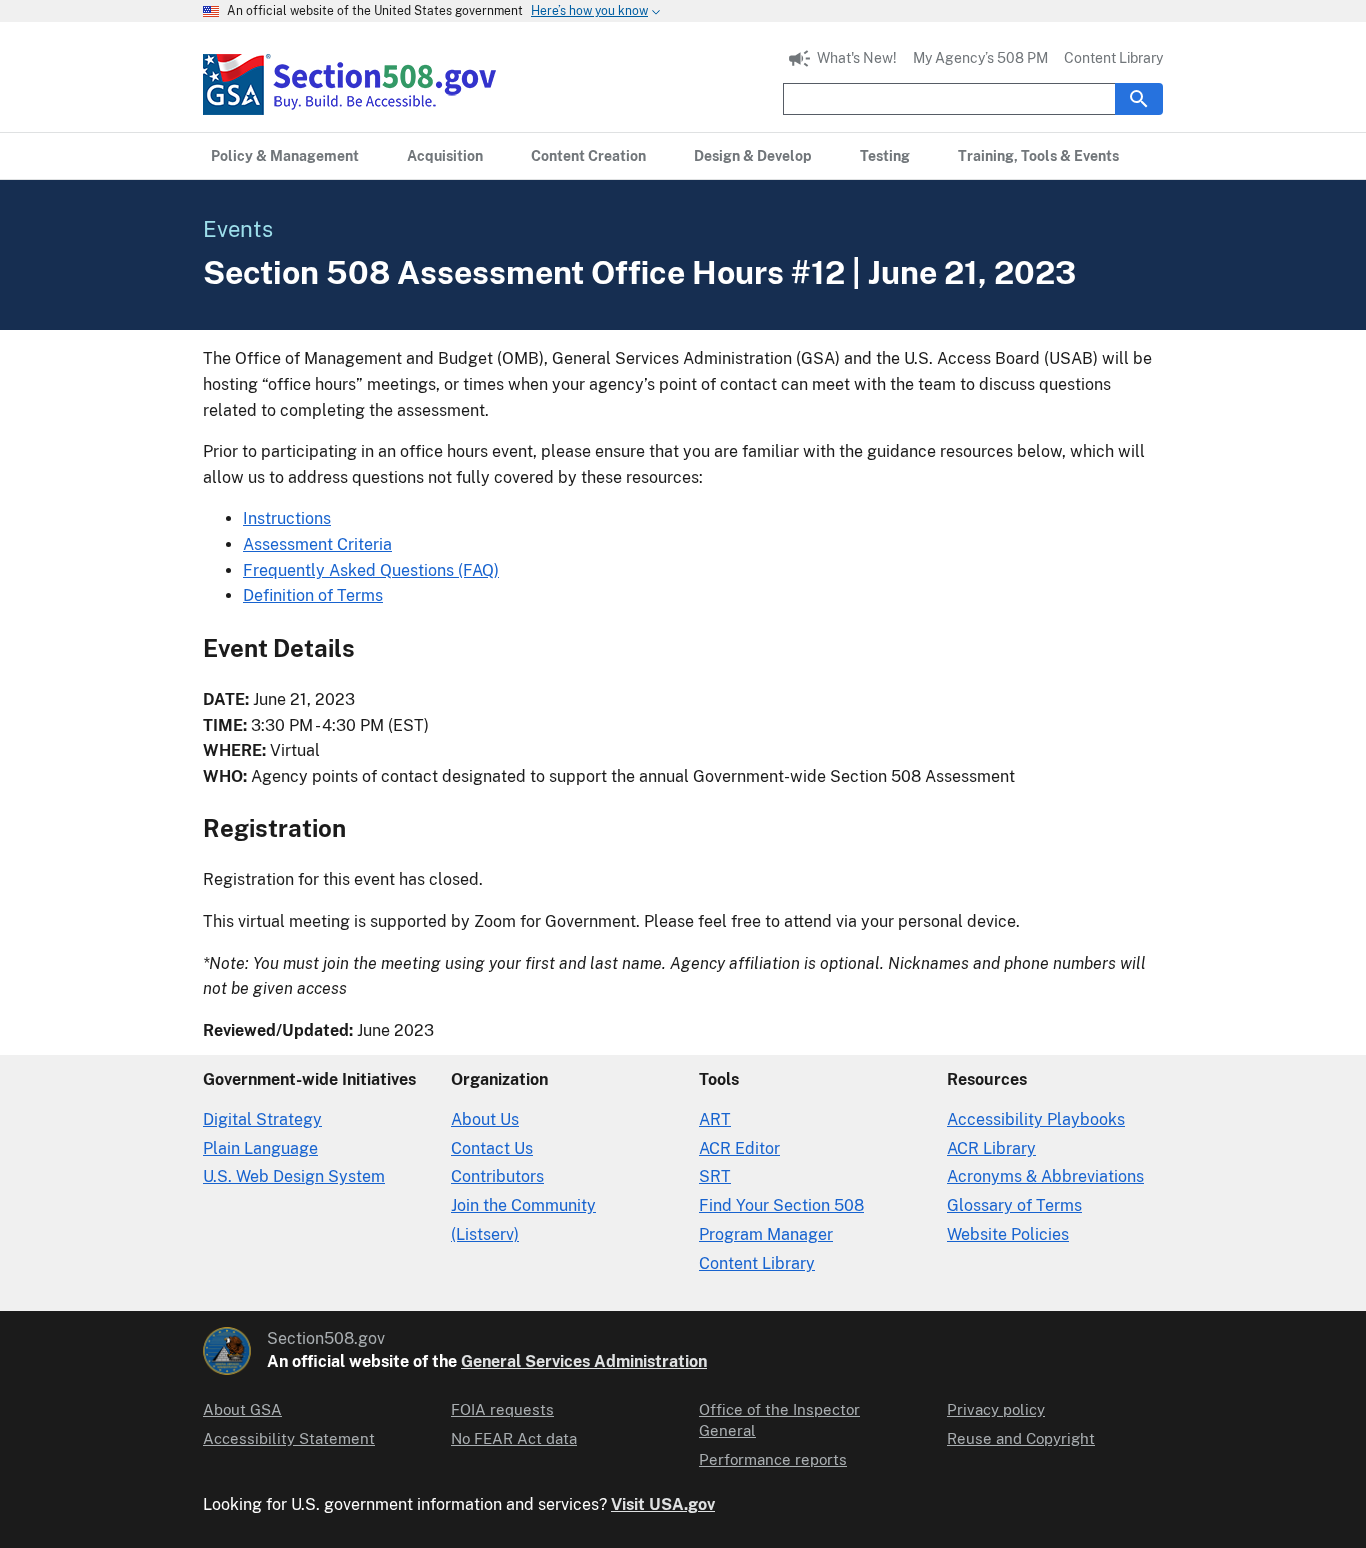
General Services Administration (584, 1361)
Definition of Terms (313, 595)
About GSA (242, 1409)
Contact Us (492, 1148)
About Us (485, 1119)
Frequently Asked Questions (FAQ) (371, 570)
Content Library (1113, 58)
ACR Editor (739, 1148)
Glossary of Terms (1014, 1205)
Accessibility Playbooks (1036, 1119)
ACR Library (991, 1148)
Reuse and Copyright (1021, 1438)
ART (715, 1119)
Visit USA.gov (663, 1504)
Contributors (497, 1176)
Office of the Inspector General (779, 1420)
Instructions (287, 518)
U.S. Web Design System (294, 1176)
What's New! (857, 58)
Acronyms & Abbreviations (1045, 1176)
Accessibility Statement (289, 1438)
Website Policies (1008, 1234)
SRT (715, 1176)
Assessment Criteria (317, 544)
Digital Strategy (262, 1119)
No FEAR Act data (514, 1438)
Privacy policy (996, 1409)
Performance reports (773, 1459)
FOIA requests (502, 1409)
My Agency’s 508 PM (980, 58)
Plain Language (260, 1148)
